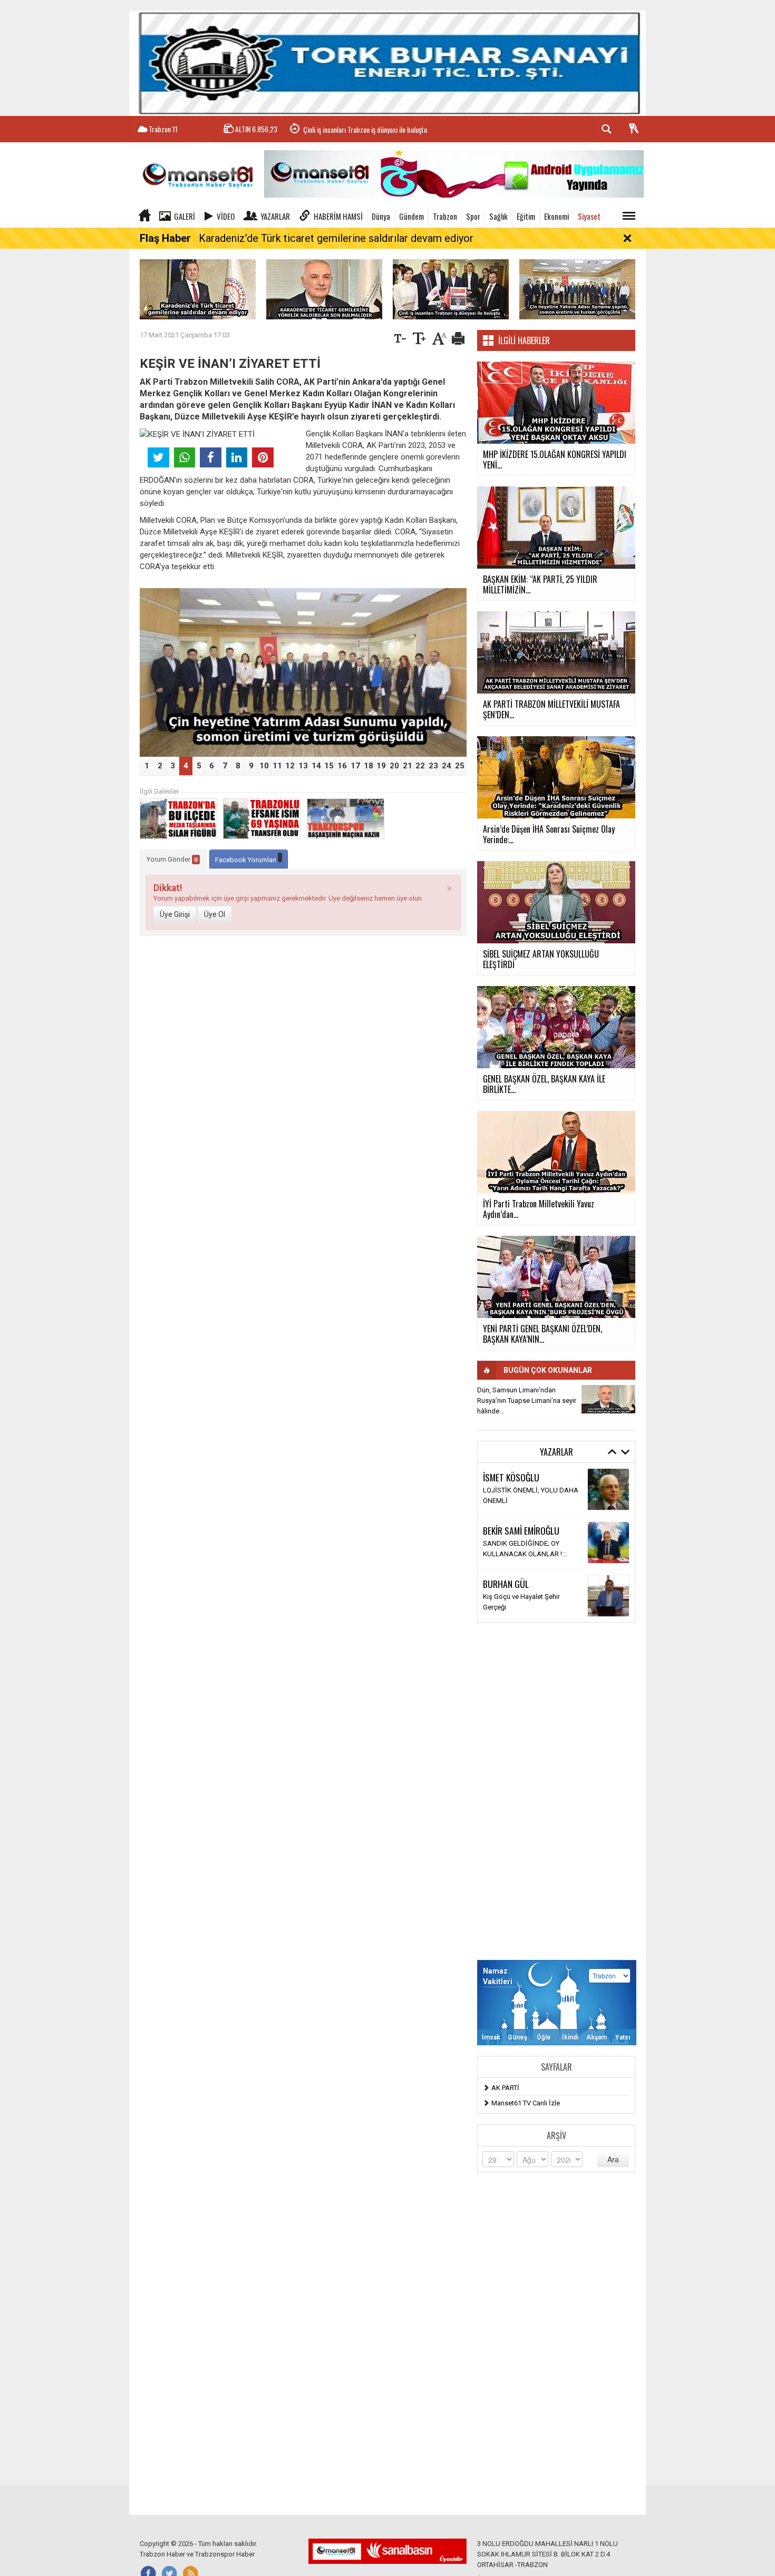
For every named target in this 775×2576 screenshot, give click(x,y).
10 (264, 766)
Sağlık (498, 216)
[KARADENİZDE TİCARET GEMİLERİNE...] (608, 1399)
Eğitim (526, 216)
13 (303, 766)
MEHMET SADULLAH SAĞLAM (532, 1477)
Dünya (381, 216)
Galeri (185, 216)
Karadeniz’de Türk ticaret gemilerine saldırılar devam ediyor (336, 238)
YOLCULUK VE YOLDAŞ (518, 1602)
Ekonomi (556, 216)
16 (342, 766)
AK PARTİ (505, 2088)
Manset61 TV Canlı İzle (526, 2103)
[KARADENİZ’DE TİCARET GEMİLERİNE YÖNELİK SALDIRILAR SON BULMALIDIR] (324, 289)
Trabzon (445, 216)
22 (420, 766)
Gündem (411, 216)
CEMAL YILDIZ (506, 1536)
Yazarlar (275, 216)
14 (316, 766)
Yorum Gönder (172, 859)
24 (447, 766)
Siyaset (589, 216)
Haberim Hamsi (338, 216)
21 (408, 766)
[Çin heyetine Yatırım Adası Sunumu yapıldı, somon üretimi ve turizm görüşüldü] (577, 289)
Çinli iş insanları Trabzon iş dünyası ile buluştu (365, 129)
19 (381, 766)
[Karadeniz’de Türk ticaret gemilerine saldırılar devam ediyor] (198, 289)
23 (433, 766)
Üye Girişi (175, 914)
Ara (613, 2159)
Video (226, 216)
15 (329, 766)
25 (460, 766)
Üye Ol (215, 914)
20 (394, 766)
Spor (473, 216)
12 (290, 766)
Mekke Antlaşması (511, 1549)
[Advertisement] (556, 1791)
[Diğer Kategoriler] (629, 216)
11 (277, 766)
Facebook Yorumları (246, 860)
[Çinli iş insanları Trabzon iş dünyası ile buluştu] (451, 289)
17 (355, 766)
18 (369, 766)
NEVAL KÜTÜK (506, 1589)
